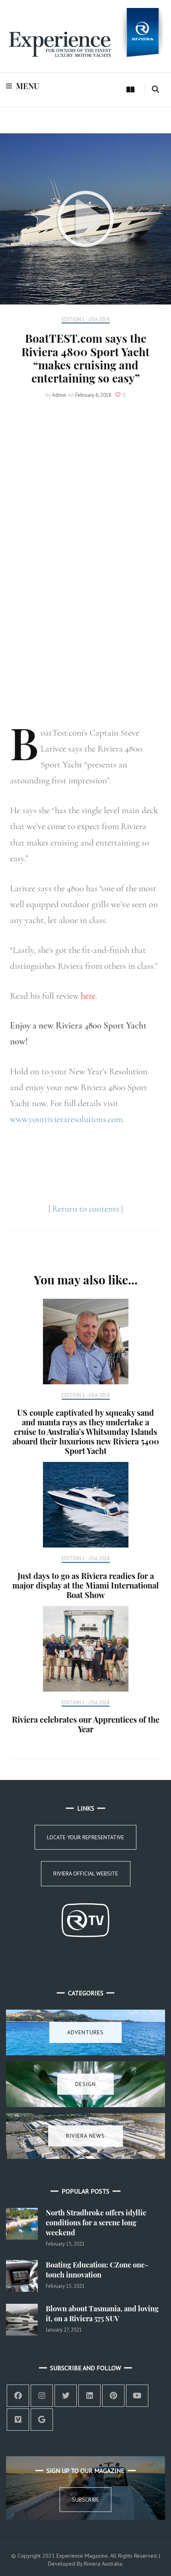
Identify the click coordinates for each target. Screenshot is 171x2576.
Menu (28, 86)
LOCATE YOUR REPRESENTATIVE (85, 1837)
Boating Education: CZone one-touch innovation (97, 2270)
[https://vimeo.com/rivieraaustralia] (18, 2420)
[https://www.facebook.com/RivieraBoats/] (18, 2396)
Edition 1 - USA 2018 (86, 320)
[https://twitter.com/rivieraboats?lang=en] (66, 2396)
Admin (59, 395)
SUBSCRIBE (85, 2500)
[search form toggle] (155, 90)
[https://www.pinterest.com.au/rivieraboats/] (113, 2396)
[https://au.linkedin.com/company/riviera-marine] (89, 2396)
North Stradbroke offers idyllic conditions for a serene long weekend (96, 2223)
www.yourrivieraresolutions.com (66, 1119)
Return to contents (86, 1209)
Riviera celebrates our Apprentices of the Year (86, 1724)
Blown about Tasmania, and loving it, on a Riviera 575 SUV (102, 2314)
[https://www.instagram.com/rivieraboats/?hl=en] (42, 2396)
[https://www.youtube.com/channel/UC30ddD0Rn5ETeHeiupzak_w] (137, 2396)
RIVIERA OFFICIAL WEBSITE (86, 1873)
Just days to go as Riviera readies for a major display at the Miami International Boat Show (85, 1585)
